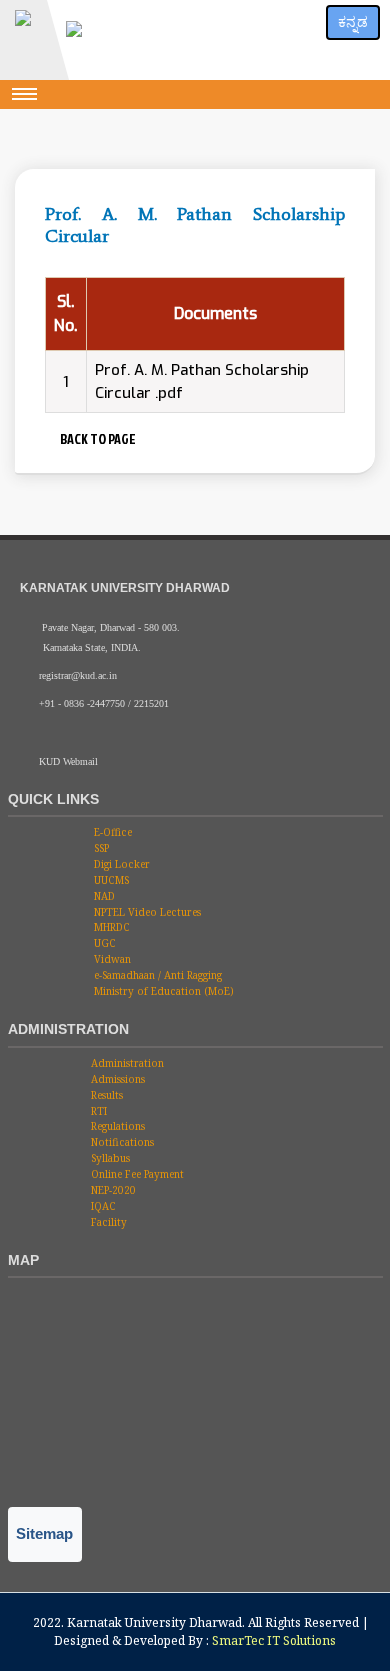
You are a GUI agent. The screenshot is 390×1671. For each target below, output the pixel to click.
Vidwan (111, 959)
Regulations (116, 1126)
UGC (103, 943)
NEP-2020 (112, 1190)
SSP (100, 848)
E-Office (111, 832)
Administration (126, 1063)
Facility (107, 1222)
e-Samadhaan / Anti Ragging (156, 975)
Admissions (116, 1079)
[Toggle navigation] (25, 94)
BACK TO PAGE (96, 438)
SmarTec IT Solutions (274, 1640)
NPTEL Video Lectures (146, 912)
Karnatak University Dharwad (154, 1622)
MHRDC (110, 927)
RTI (97, 1111)
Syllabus (109, 1158)
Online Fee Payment (136, 1174)
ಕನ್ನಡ (353, 22)
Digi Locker (120, 864)
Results (105, 1095)
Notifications (121, 1142)
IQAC (102, 1206)
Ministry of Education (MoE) (162, 991)
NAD (103, 896)
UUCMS (110, 880)
